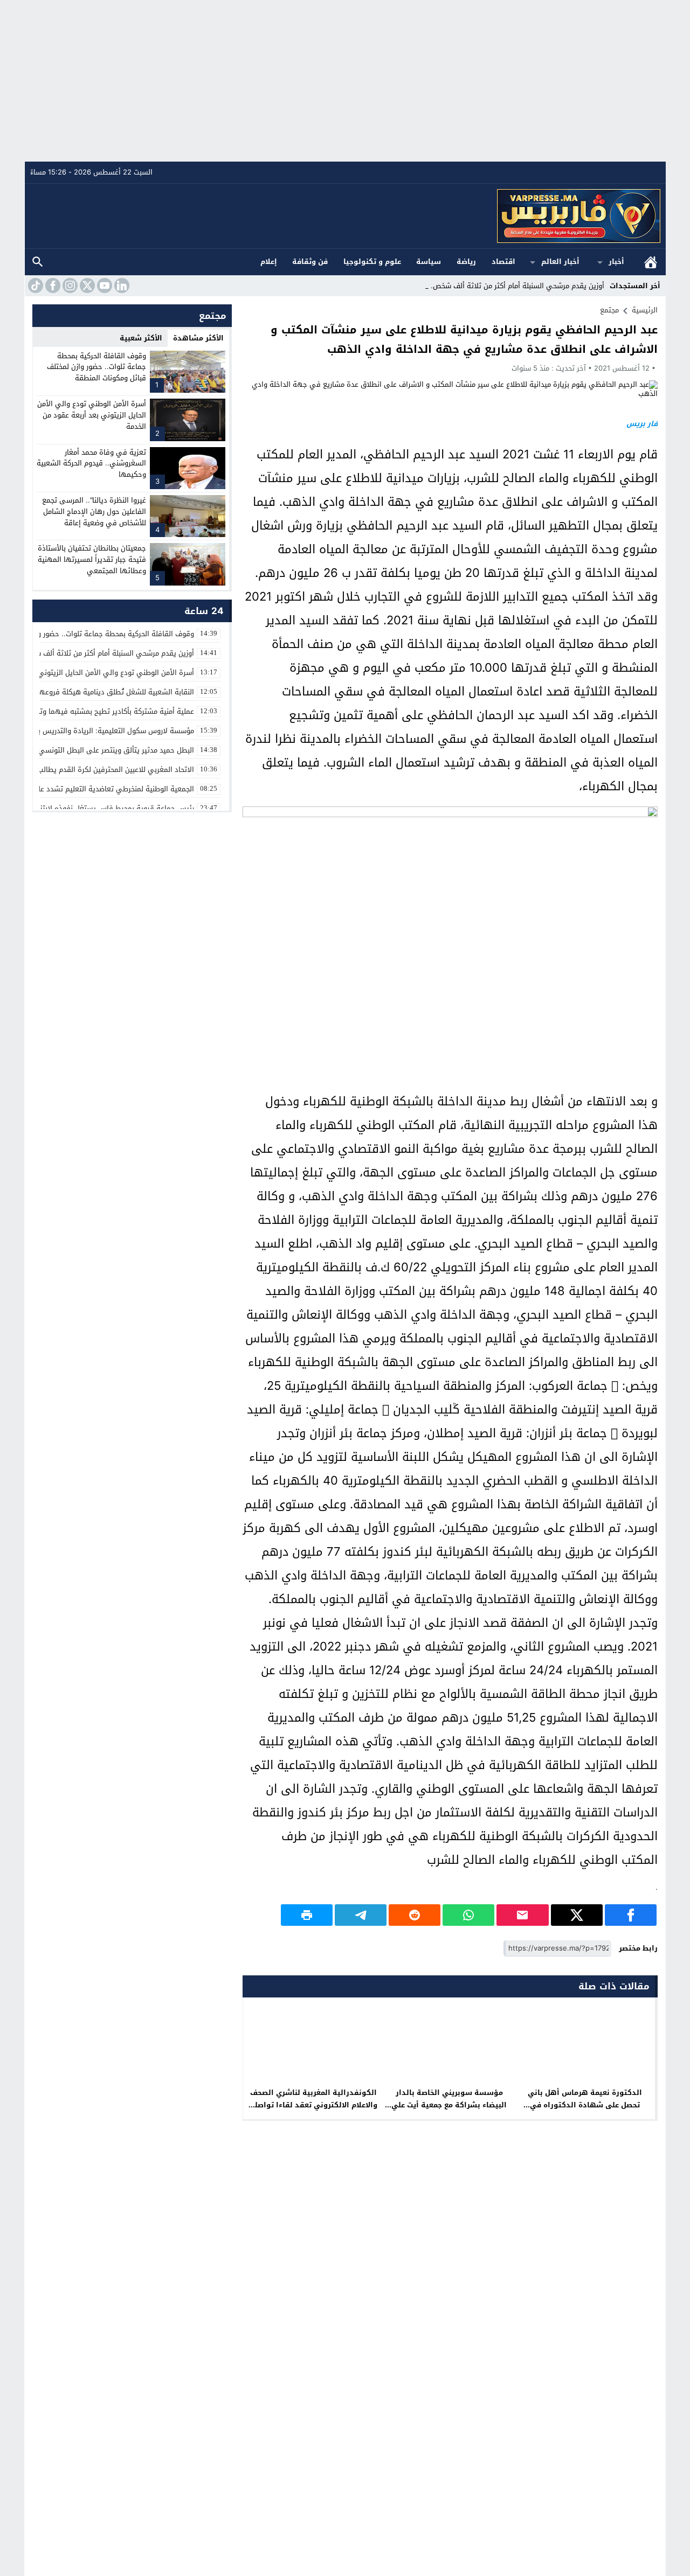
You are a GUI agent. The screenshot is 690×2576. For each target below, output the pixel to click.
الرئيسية (651, 262)
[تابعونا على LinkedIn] (121, 286)
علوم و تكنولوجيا (372, 262)
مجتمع (609, 310)
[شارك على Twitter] (577, 1915)
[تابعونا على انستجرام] (69, 286)
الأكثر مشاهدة (198, 338)
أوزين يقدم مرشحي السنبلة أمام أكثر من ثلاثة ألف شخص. (517, 286)
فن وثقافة (310, 262)
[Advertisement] (345, 81)
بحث (38, 262)
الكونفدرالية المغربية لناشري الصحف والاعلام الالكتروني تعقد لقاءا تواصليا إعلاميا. (313, 2105)
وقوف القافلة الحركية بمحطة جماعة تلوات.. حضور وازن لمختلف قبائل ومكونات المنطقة (96, 367)
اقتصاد (503, 262)
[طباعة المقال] (307, 1915)
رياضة (466, 262)
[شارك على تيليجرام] (361, 1915)
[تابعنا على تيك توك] (34, 286)
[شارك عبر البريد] (522, 1915)
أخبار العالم (560, 262)
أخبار (616, 262)
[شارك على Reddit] (415, 1915)
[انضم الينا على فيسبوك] (52, 286)
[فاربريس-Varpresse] (346, 216)
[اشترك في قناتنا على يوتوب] (103, 286)
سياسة (429, 262)
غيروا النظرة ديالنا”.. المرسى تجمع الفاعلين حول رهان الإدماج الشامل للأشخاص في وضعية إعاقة (94, 511)
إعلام (269, 262)
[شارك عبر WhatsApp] (468, 1915)
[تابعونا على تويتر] (86, 286)
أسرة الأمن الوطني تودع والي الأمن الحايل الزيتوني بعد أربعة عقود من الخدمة (92, 415)
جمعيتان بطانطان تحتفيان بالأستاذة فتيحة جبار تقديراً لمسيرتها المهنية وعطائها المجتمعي (92, 559)
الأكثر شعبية (141, 338)
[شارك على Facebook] (631, 1915)
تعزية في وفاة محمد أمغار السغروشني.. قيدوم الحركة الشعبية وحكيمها (91, 464)
